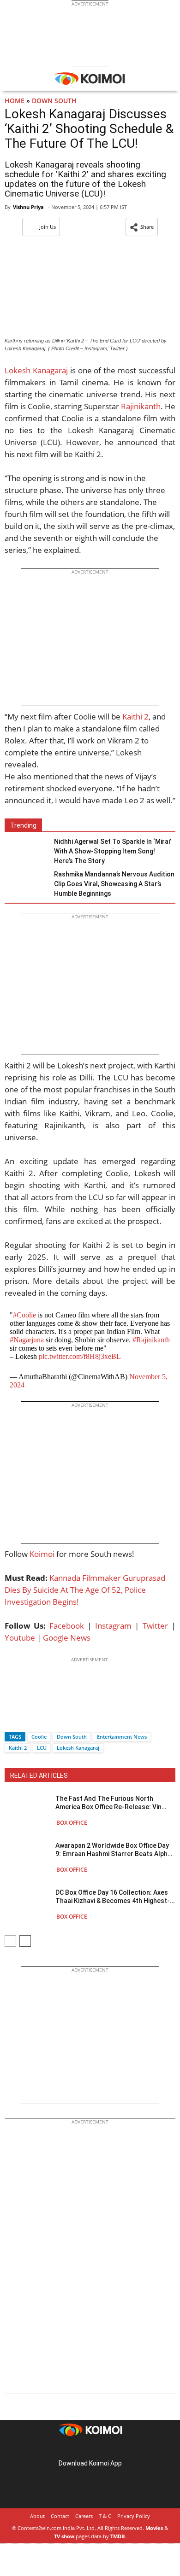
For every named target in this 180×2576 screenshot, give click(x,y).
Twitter (155, 1626)
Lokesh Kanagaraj (36, 370)
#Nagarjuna (27, 1340)
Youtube (20, 1638)
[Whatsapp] (43, 1720)
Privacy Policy (134, 2516)
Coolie (39, 1737)
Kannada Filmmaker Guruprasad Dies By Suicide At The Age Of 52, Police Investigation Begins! (85, 1590)
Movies (154, 2528)
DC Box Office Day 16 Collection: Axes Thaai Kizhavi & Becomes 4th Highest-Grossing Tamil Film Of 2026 (113, 1897)
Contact (60, 2516)
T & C (105, 2516)
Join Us (48, 227)
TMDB (117, 2536)
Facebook (67, 1626)
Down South (54, 101)
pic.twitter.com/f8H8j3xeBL (80, 1356)
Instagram (113, 1626)
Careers (84, 2516)
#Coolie (24, 1315)
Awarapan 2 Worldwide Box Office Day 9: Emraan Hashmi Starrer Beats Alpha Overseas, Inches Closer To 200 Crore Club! (113, 1850)
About (37, 2516)
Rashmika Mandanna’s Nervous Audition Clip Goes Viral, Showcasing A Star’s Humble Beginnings (114, 884)
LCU (42, 1748)
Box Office (72, 1823)
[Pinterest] (90, 2449)
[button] (142, 227)
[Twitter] (27, 1720)
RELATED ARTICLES (39, 1775)
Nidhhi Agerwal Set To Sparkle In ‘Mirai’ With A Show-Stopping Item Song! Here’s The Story (113, 851)
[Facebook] (12, 1720)
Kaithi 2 (135, 717)
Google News (67, 1638)
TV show (64, 2536)
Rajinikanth (141, 406)
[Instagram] (77, 2449)
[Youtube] (116, 2449)
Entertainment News (122, 1737)
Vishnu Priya (28, 207)
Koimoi (42, 1554)
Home (15, 101)
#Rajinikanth (151, 1340)
